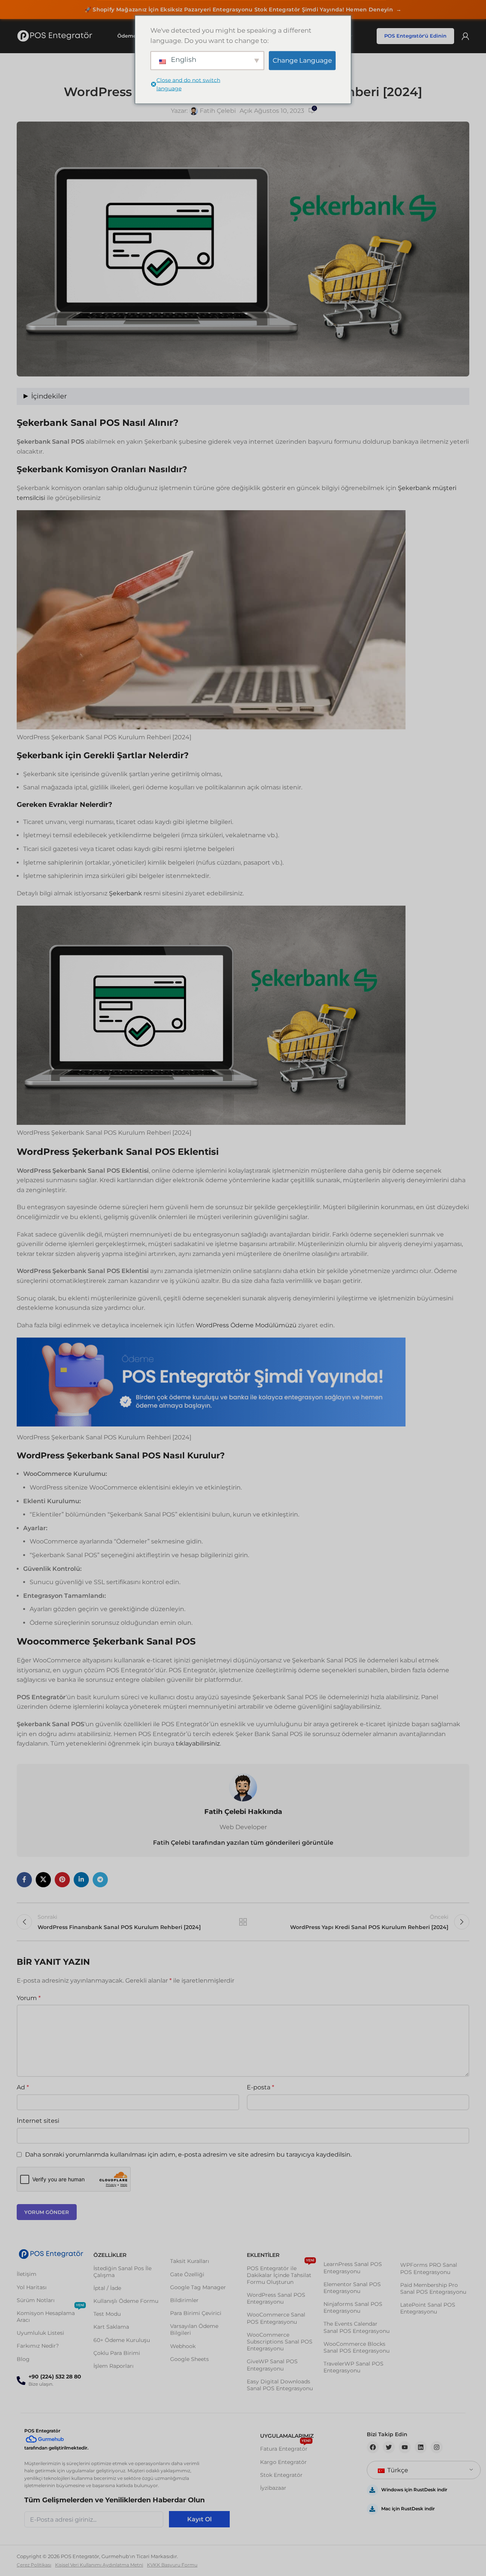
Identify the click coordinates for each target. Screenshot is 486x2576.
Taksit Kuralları (190, 2261)
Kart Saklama (111, 2327)
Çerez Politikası (34, 2565)
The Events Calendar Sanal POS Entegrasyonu (357, 2327)
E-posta (260, 2087)
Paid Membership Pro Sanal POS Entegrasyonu (433, 2288)
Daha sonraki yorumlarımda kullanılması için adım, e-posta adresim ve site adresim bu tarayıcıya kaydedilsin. (188, 2155)
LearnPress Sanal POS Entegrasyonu (353, 2268)
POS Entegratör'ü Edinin (415, 36)
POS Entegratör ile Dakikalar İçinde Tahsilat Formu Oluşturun (281, 2274)
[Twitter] (389, 2447)
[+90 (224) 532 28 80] (21, 2381)
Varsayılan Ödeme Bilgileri (194, 2329)
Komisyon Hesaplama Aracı (50, 2315)
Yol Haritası (32, 2287)
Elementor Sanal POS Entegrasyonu (352, 2288)
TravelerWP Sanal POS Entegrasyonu (353, 2367)
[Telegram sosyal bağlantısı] (100, 1880)
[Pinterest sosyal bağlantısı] (62, 1880)
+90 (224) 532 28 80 (55, 2377)
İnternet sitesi (38, 2121)
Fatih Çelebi (218, 111)
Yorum (29, 1998)
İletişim (27, 2274)
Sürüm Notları (36, 2300)
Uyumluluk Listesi (40, 2333)
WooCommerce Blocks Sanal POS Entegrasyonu (357, 2347)
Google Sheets (189, 2359)
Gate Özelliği (187, 2274)
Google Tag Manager (198, 2287)
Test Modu (107, 2314)
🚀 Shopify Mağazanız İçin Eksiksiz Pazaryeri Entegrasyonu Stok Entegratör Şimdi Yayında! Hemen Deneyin (243, 9)
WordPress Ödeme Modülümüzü (247, 1325)
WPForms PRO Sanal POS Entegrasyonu (429, 2268)
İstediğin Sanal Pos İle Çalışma (122, 2272)
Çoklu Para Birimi (117, 2353)
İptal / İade (107, 2288)
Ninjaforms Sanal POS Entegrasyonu (353, 2307)
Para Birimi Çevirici (196, 2313)
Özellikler (110, 2255)
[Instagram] (437, 2447)
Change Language (302, 60)
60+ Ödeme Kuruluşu (122, 2340)
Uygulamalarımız (287, 2436)
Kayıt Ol (200, 2519)
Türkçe (397, 2470)
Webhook (183, 2346)
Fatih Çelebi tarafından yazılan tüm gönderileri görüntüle (243, 1843)
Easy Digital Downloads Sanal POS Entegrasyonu (280, 2385)
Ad (23, 2087)
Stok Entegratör (281, 2475)
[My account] (465, 36)
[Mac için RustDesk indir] (372, 2509)
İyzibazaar (273, 2488)
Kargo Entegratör (283, 2462)
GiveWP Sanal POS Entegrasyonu (272, 2365)
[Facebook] (373, 2447)
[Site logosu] (55, 36)
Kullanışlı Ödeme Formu (126, 2301)
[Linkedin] (421, 2447)
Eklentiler (263, 2255)
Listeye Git (243, 1922)
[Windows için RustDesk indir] (372, 2490)
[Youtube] (405, 2447)
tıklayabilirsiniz (198, 1743)
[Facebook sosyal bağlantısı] (24, 1880)
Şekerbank (125, 893)
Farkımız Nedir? (38, 2346)
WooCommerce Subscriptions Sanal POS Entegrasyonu (280, 2342)
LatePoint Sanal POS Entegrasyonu (428, 2308)
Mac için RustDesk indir (408, 2509)
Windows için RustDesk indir (414, 2490)
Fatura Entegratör (286, 2447)
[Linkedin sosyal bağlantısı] (81, 1880)
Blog (23, 2359)
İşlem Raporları (114, 2366)
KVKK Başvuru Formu (172, 2565)
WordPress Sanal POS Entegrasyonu (276, 2298)
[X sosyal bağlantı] (43, 1880)
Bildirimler (184, 2300)
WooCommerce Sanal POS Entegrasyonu (276, 2318)
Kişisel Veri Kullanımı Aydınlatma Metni (99, 2565)
